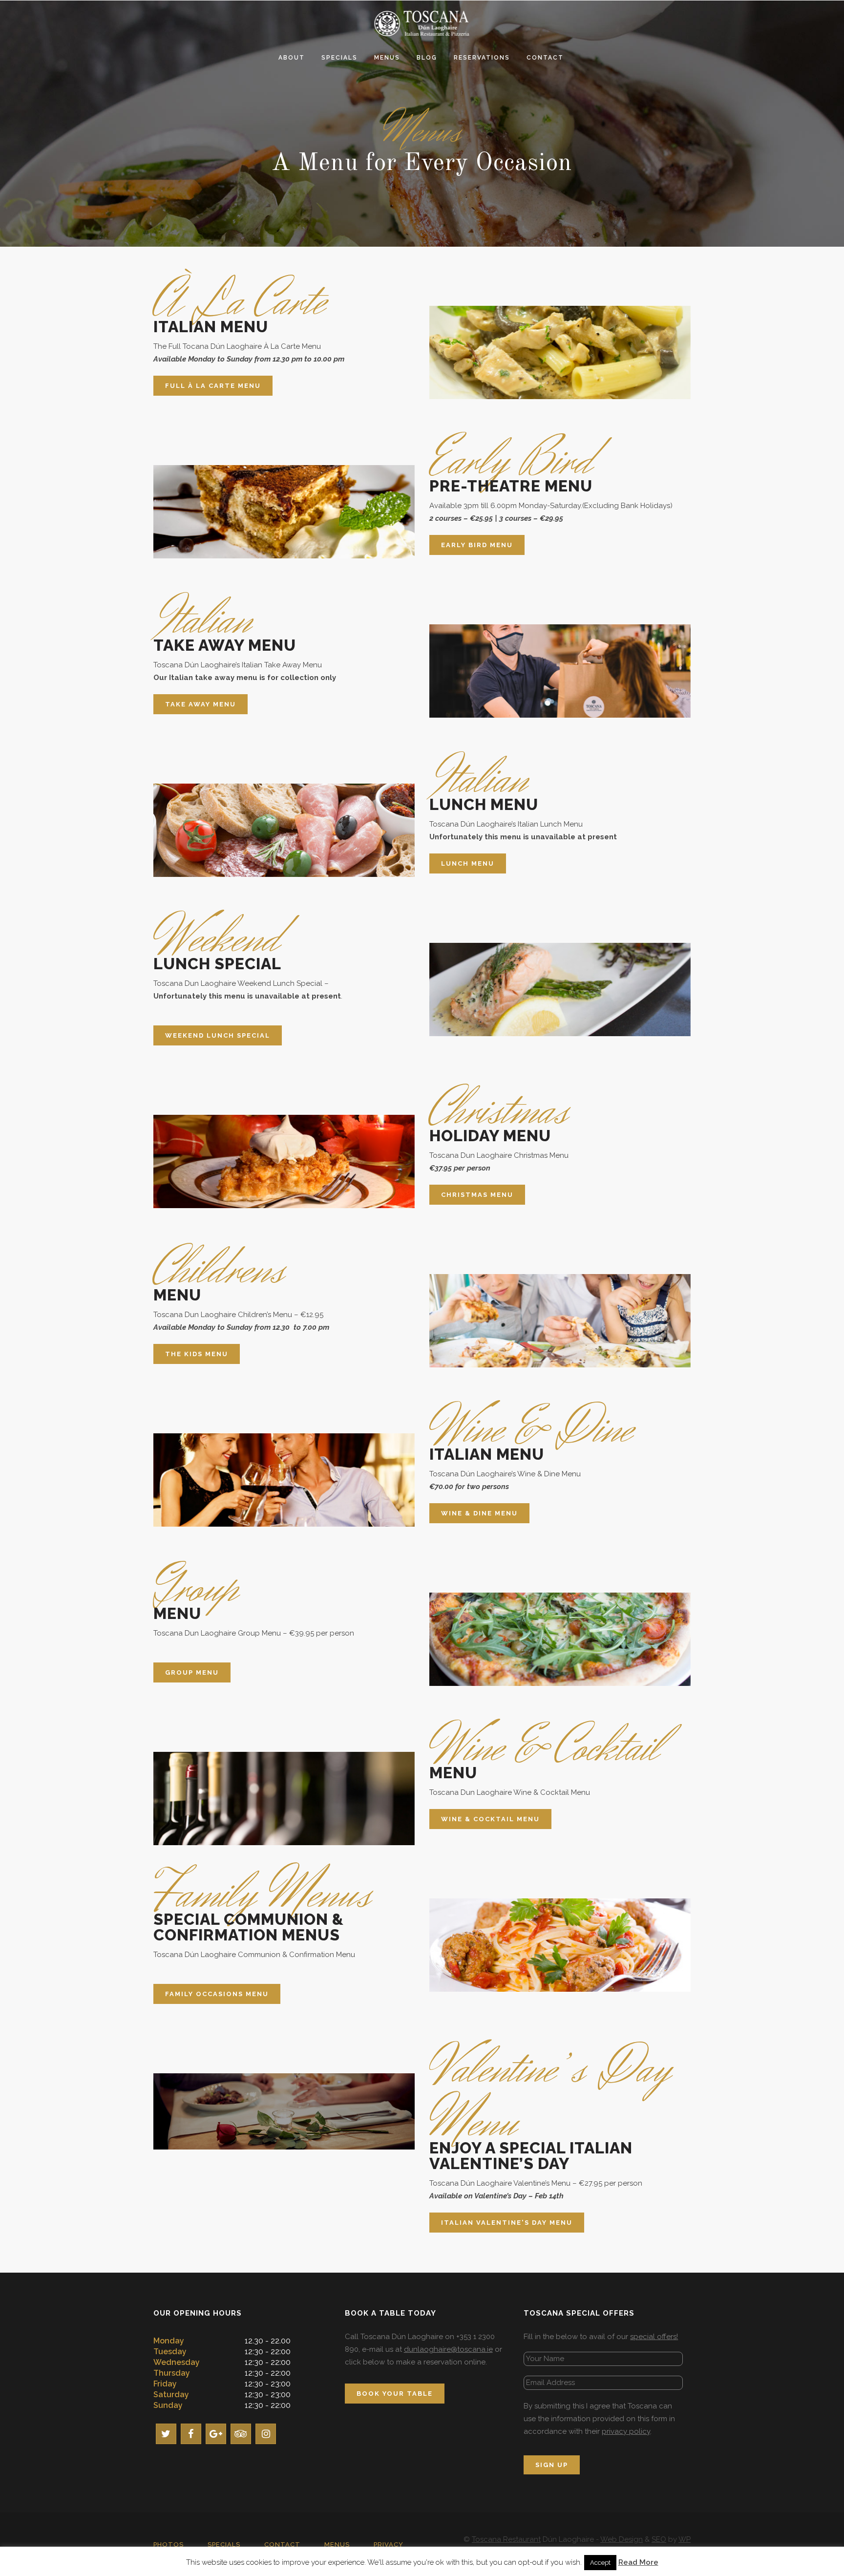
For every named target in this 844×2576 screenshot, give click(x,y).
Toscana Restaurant (506, 2539)
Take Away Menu (200, 704)
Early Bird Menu (477, 545)
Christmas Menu (477, 1195)
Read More (638, 2562)
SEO (659, 2539)
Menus (337, 2544)
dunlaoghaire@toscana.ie (448, 2349)
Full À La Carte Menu (213, 386)
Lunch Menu (468, 863)
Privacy (389, 2544)
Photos (169, 2544)
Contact (282, 2544)
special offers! (654, 2337)
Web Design (622, 2539)
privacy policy (626, 2431)
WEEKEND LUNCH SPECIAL (218, 1035)
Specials (224, 2544)
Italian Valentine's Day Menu (507, 2223)
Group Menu (192, 1672)
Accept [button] (600, 2563)
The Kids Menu (197, 1354)
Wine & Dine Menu (479, 1513)
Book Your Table (395, 2394)
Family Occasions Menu (217, 1994)
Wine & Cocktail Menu (490, 1819)
